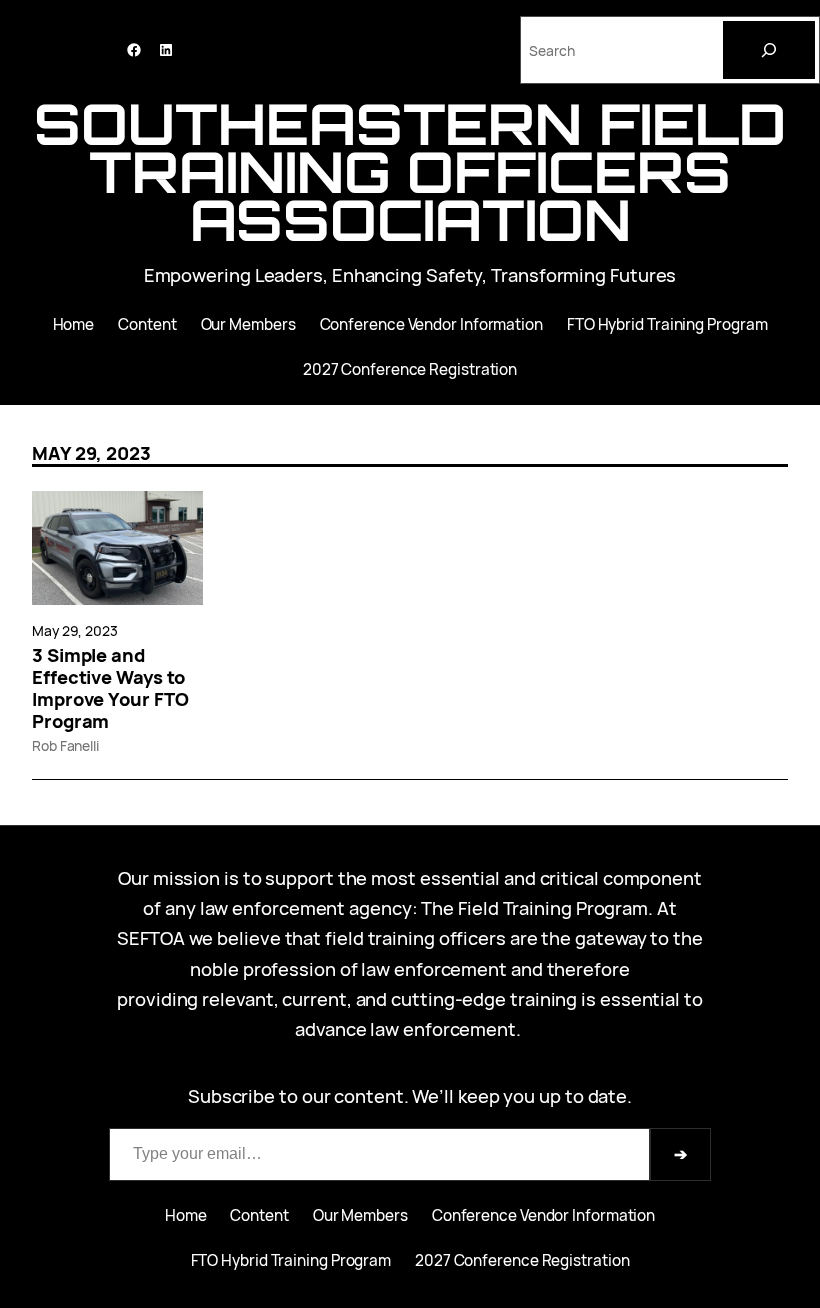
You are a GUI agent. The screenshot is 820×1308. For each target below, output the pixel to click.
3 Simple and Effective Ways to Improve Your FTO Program (110, 688)
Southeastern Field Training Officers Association (409, 171)
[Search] (769, 50)
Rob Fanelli (65, 745)
